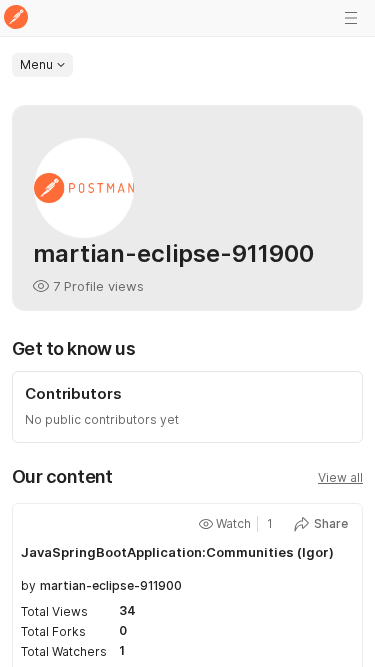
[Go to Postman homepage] (16, 18)
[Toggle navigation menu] (351, 18)
